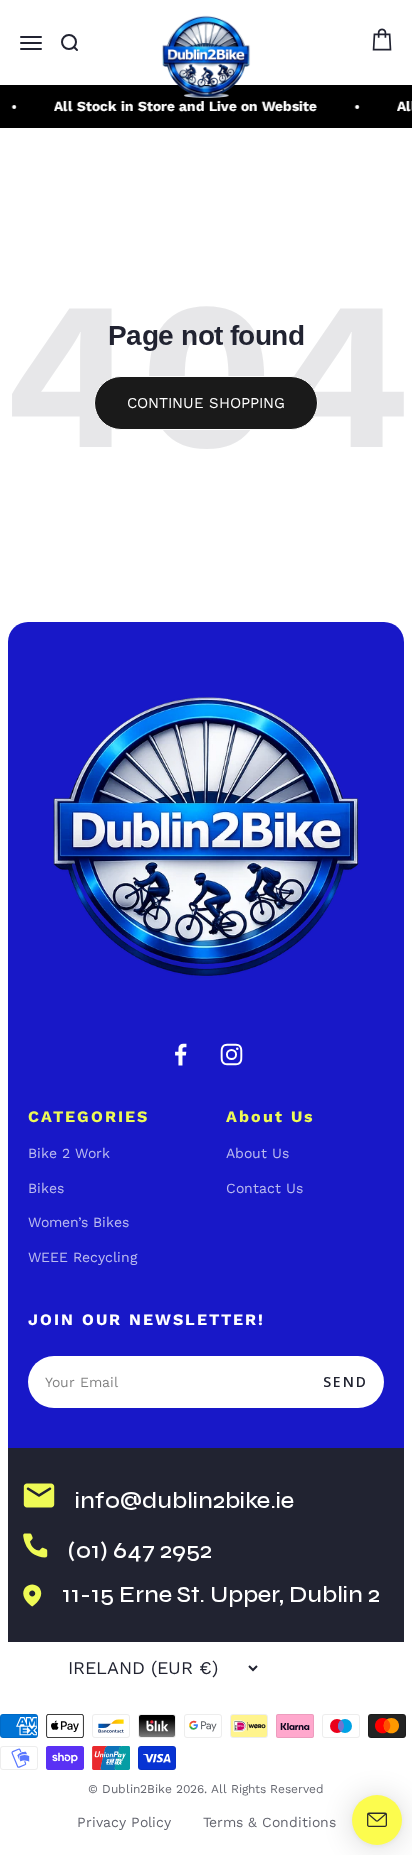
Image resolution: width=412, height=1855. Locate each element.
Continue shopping (206, 403)
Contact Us (264, 1188)
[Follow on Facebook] (180, 1054)
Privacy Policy (124, 1822)
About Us (257, 1153)
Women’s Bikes (78, 1222)
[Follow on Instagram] (231, 1054)
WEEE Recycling (82, 1257)
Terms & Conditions (269, 1822)
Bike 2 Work (69, 1153)
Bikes (46, 1188)
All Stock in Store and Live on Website (182, 106)
